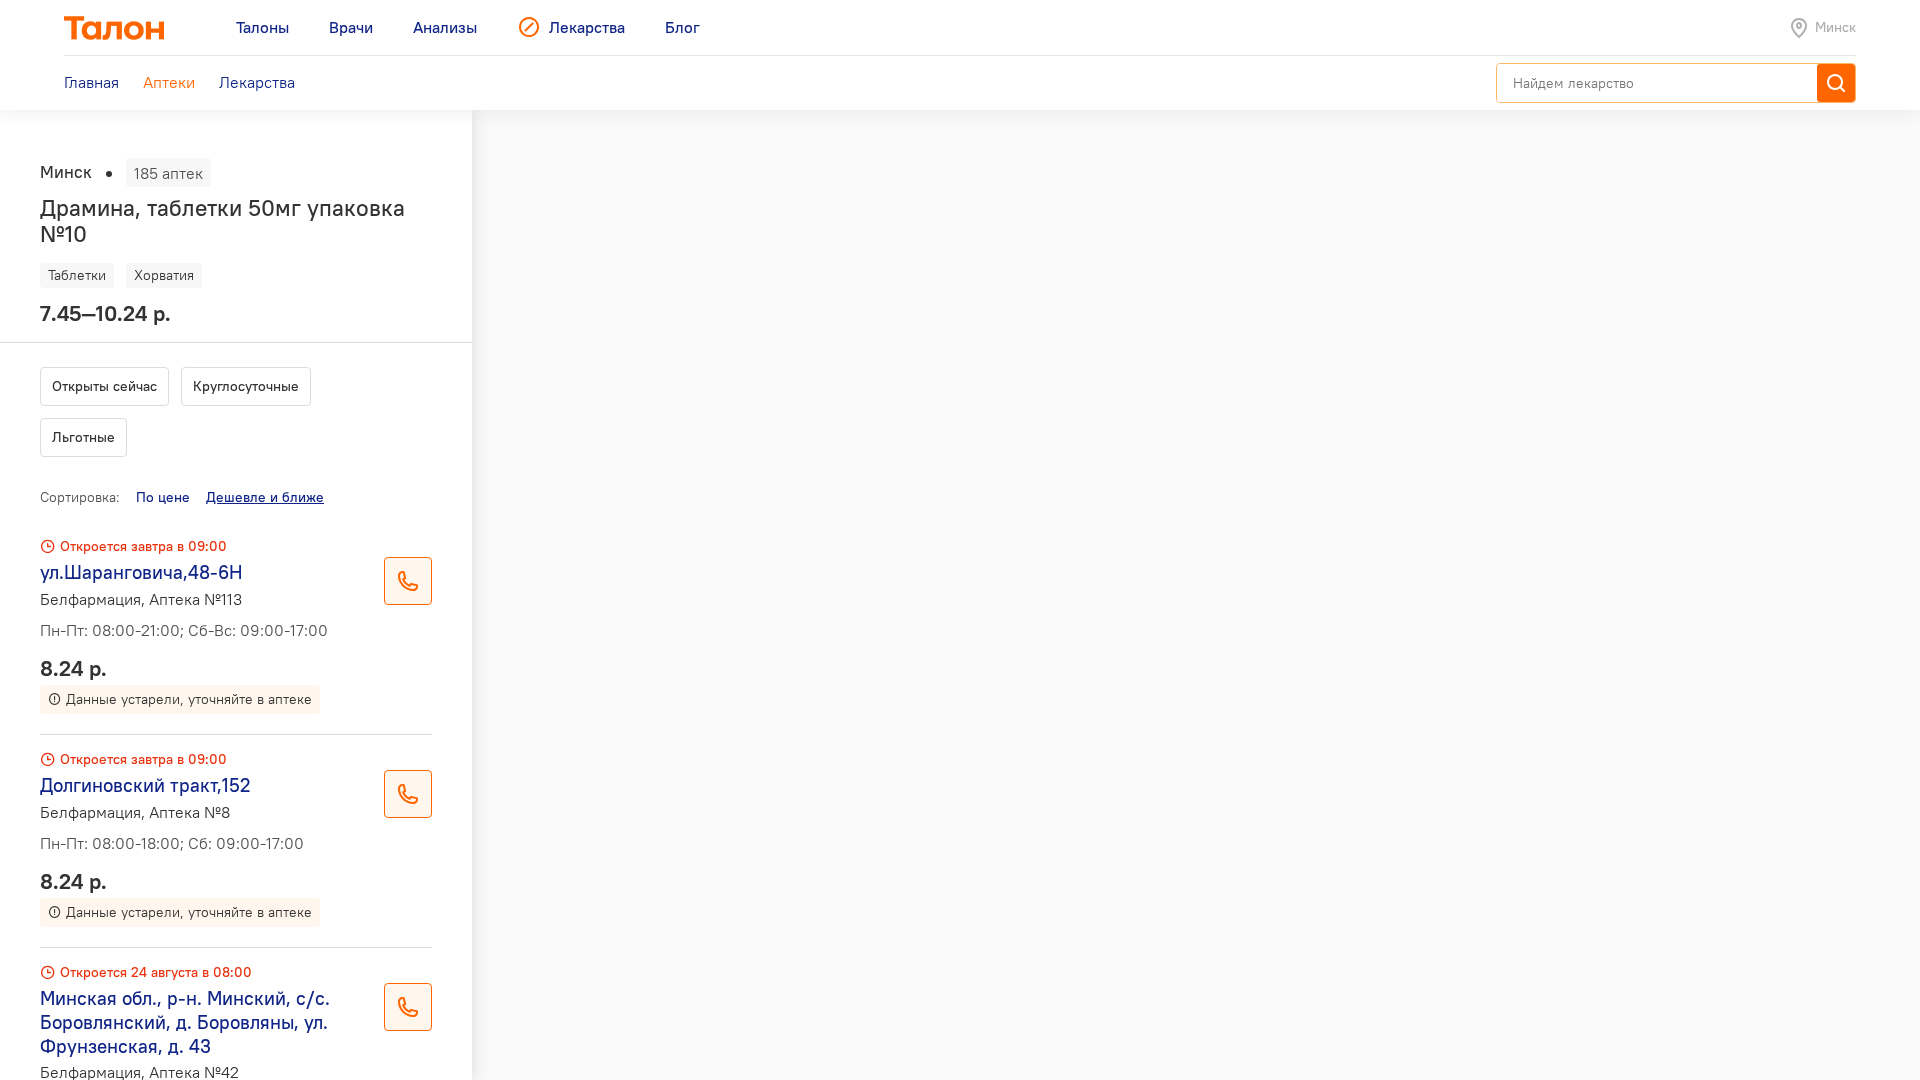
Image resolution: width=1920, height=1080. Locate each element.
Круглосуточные (246, 386)
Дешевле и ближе (265, 497)
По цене (163, 497)
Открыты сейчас (104, 386)
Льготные (83, 437)
